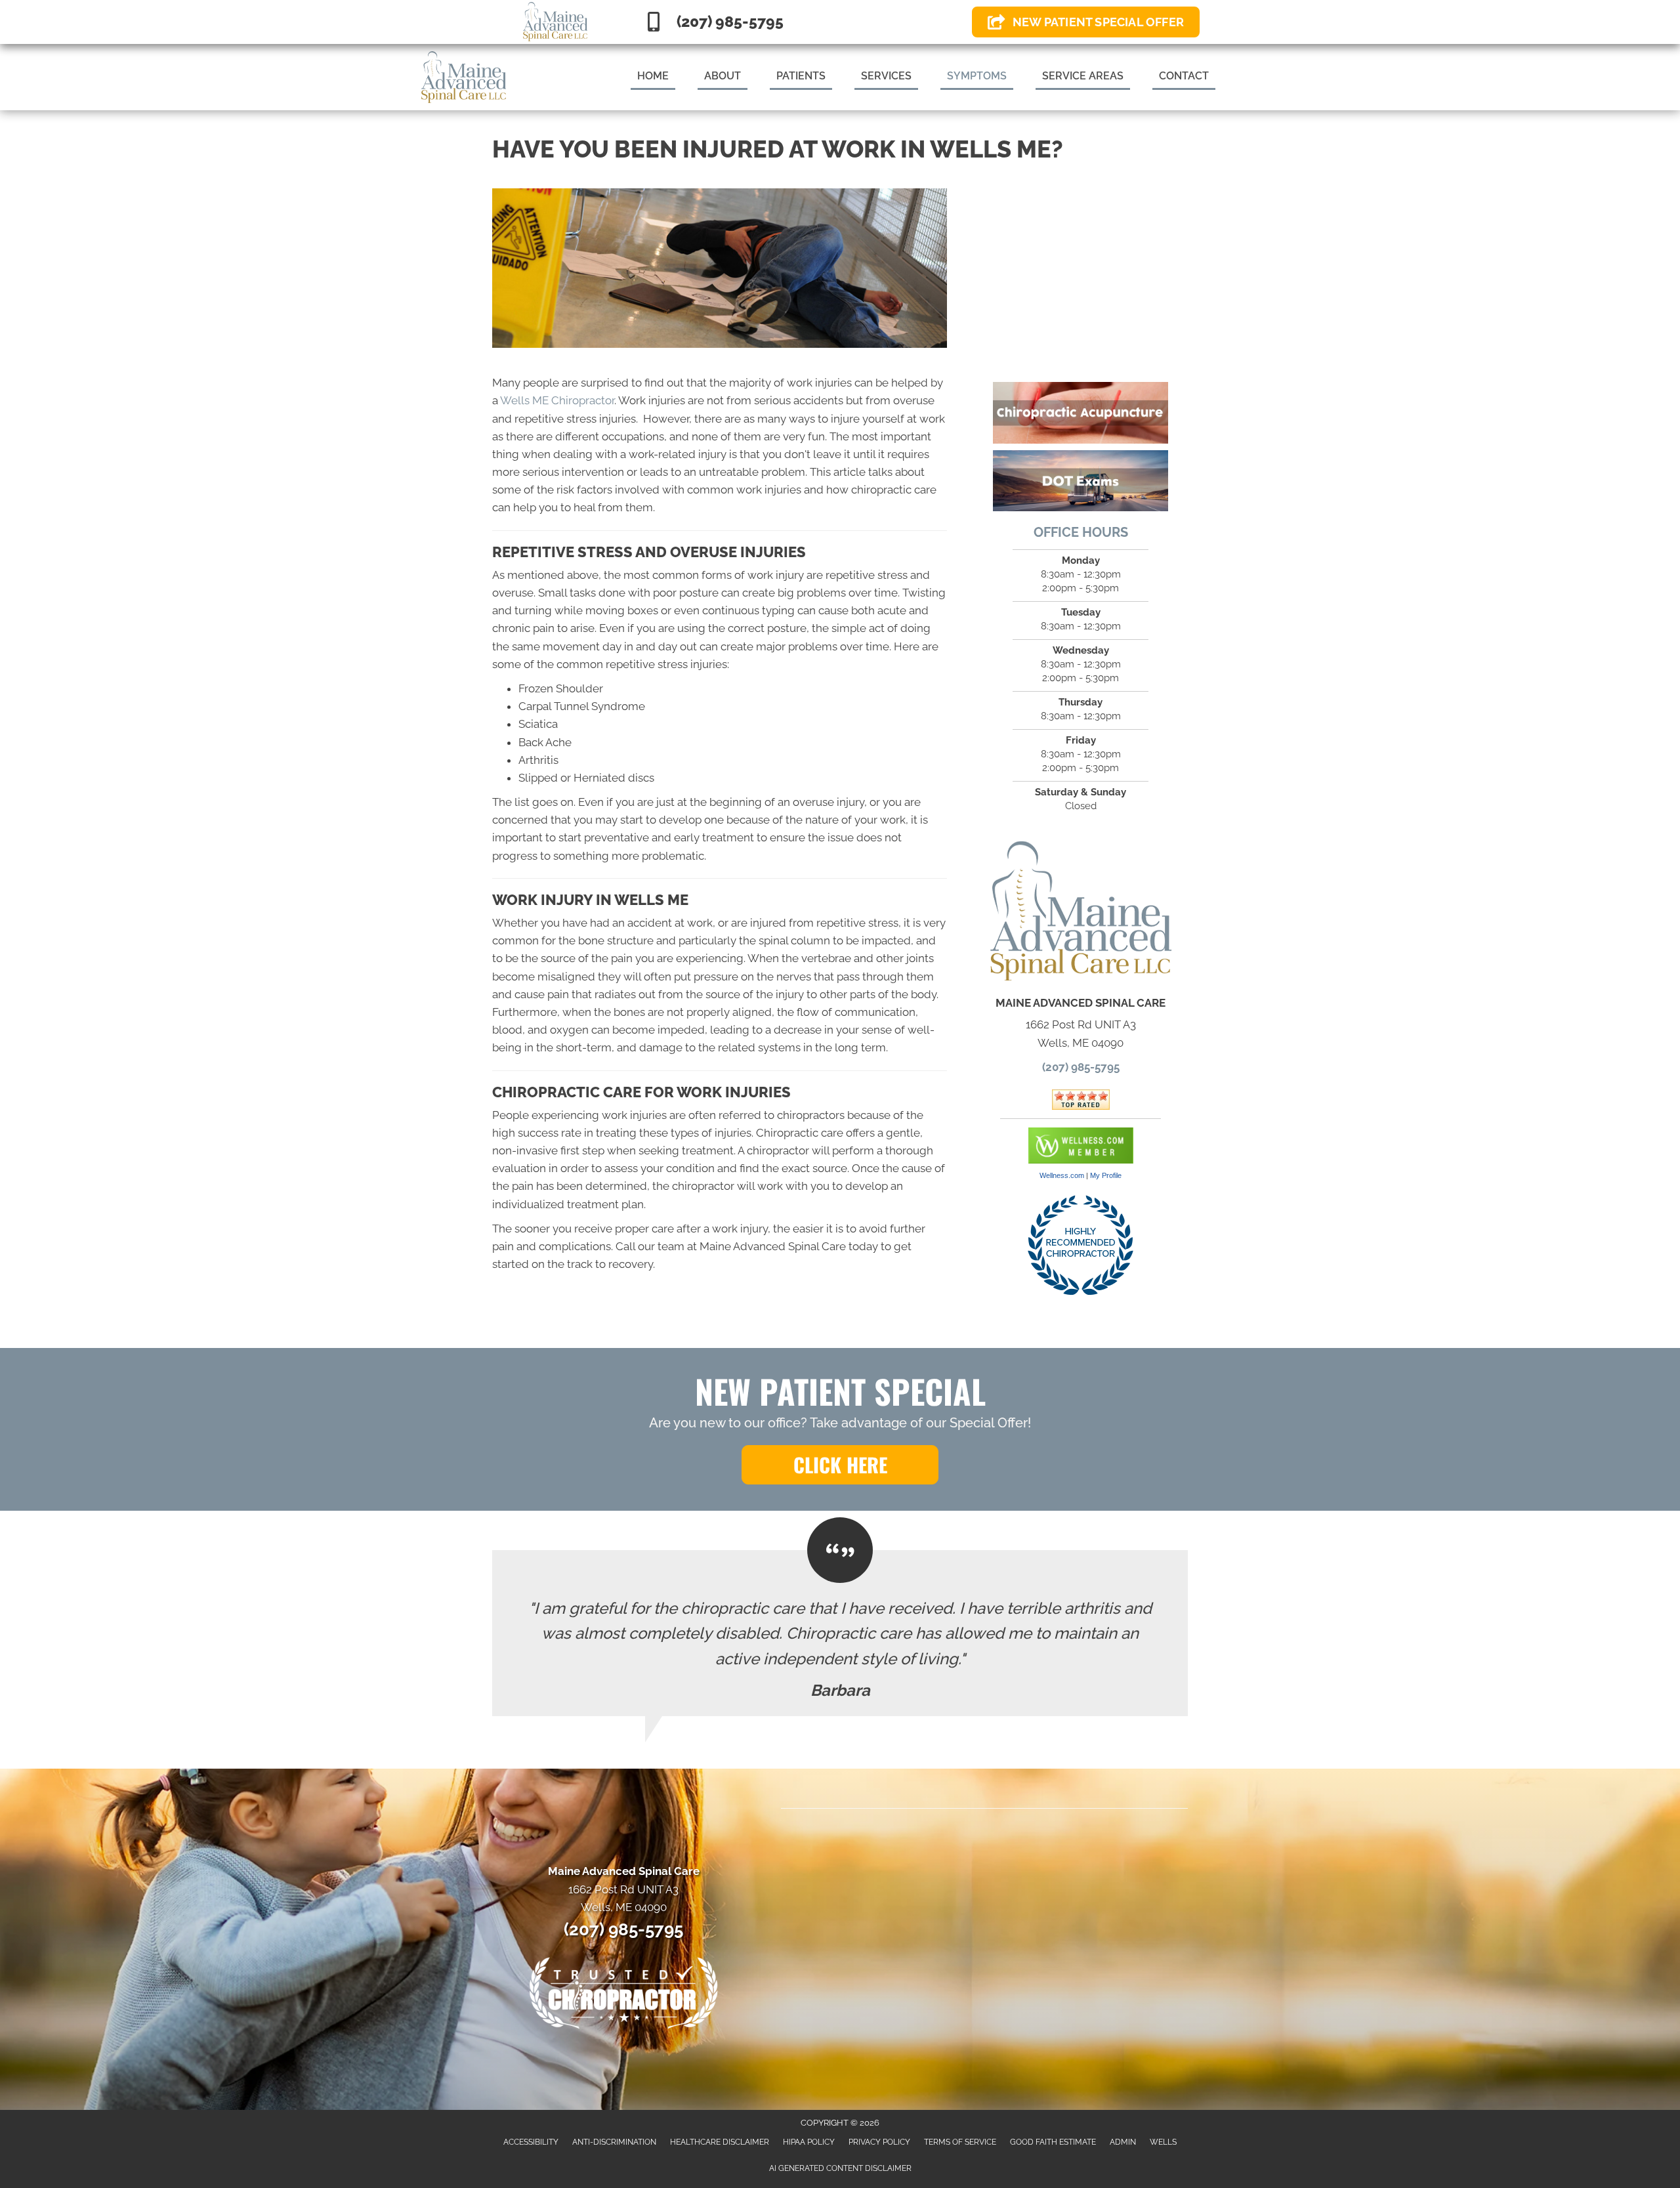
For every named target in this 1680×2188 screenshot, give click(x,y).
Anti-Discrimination (614, 2142)
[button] (840, 1465)
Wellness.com (1062, 1175)
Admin (1123, 2142)
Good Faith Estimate (1053, 2142)
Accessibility (531, 2142)
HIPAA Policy (809, 2142)
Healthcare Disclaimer (720, 2142)
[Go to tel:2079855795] (797, 22)
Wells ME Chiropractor (557, 400)
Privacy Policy (879, 2142)
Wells (1163, 2142)
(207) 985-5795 (1081, 1067)
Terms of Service (960, 2142)
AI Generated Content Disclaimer (840, 2168)
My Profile (1106, 1175)
